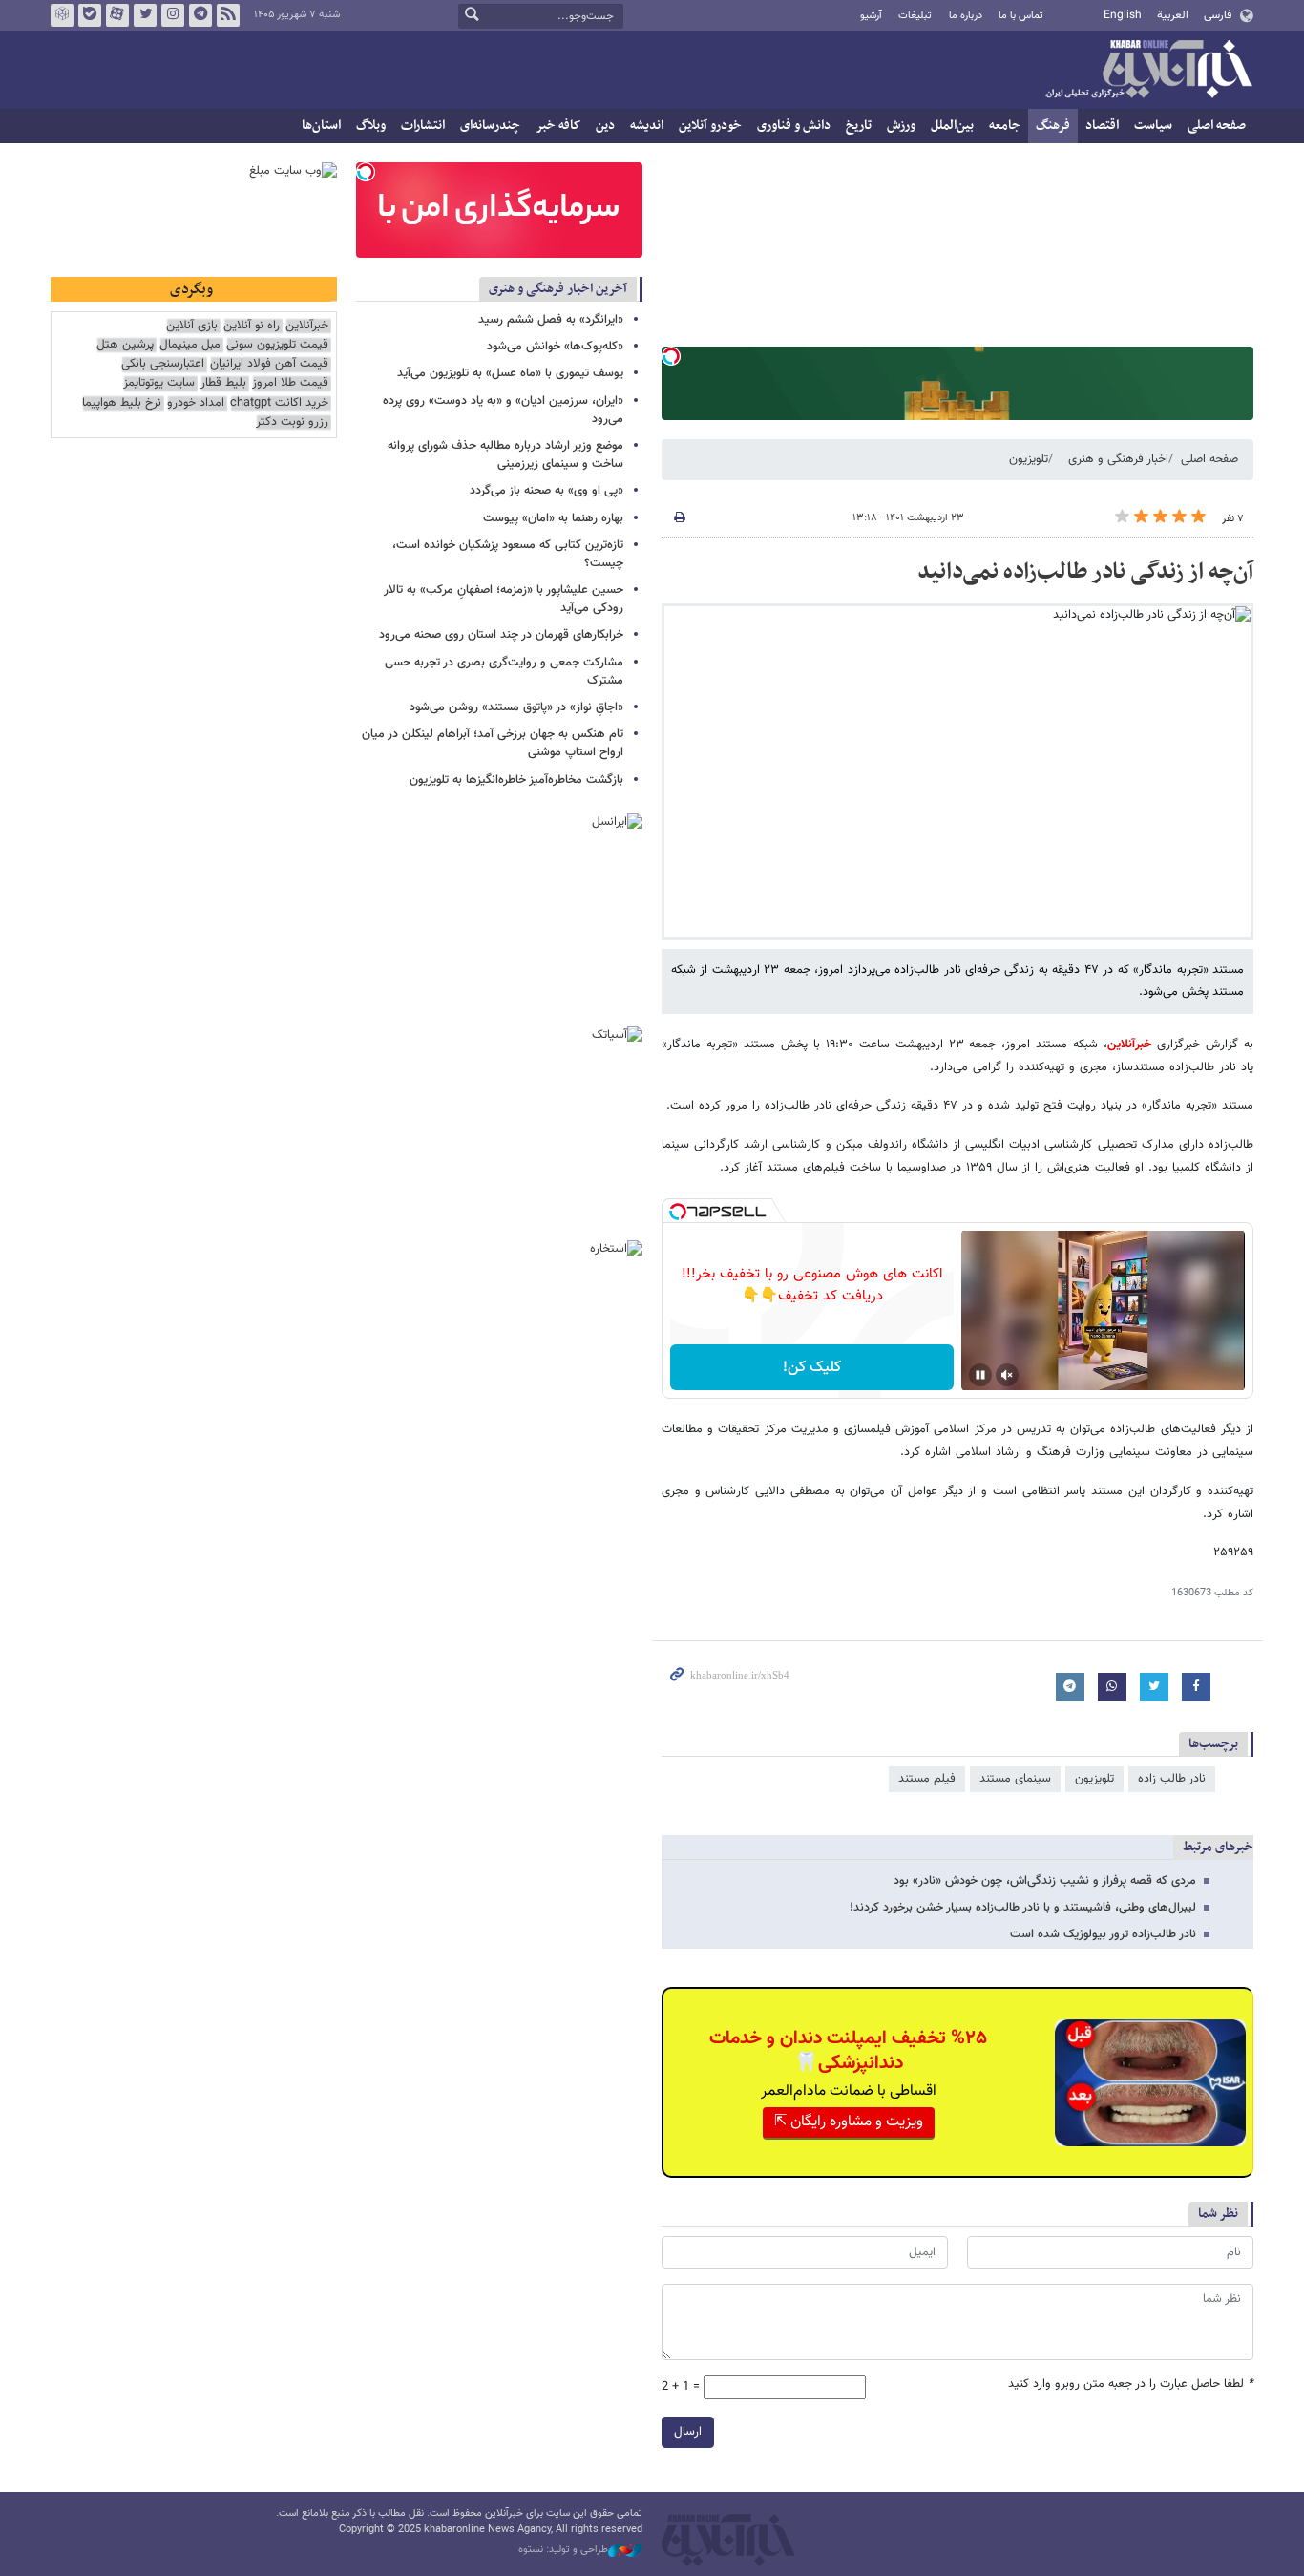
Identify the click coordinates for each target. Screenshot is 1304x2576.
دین (605, 126)
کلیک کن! (812, 1368)
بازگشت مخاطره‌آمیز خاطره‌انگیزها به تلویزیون (516, 780)
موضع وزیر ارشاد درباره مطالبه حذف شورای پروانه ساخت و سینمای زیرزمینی (505, 455)
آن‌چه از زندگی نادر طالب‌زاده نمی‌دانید (1085, 572)
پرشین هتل (125, 345)
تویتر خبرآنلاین (145, 15)
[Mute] (1007, 1375)
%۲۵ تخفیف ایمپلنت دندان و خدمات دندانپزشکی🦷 (848, 2051)
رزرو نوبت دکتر (292, 422)
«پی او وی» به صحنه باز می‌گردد (547, 491)
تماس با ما (1021, 16)
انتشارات (423, 126)
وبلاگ (371, 126)
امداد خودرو (196, 403)
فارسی (1218, 15)
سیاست (1153, 126)
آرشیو (871, 16)
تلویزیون (1029, 459)
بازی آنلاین (192, 326)
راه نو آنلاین (252, 326)
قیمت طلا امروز (290, 383)
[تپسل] (671, 356)
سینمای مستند (1015, 1779)
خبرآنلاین (1148, 71)
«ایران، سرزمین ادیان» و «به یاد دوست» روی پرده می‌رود (503, 410)
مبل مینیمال (190, 345)
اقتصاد (1102, 126)
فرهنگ (1053, 126)
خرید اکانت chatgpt (279, 403)
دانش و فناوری (794, 126)
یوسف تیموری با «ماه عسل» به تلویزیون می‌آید (510, 373)
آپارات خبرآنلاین (117, 15)
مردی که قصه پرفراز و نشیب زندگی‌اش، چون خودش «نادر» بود (1045, 1881)
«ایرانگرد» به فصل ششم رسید (551, 320)
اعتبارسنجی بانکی (163, 364)
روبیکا (62, 15)
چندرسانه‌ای (490, 126)
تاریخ (859, 126)
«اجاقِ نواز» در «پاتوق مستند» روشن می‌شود (516, 707)
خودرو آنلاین (710, 126)
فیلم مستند (927, 1779)
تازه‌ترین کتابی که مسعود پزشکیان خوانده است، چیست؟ (508, 554)
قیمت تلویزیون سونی (277, 345)
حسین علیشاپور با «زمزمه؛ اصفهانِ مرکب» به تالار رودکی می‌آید (504, 599)
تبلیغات (915, 16)
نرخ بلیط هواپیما (122, 403)
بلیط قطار (223, 383)
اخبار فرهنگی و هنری (1118, 459)
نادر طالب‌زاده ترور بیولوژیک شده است (1103, 1934)
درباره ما (966, 16)
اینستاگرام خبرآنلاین (173, 15)
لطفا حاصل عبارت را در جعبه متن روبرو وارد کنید (1131, 2385)
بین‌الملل (952, 126)
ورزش (901, 126)
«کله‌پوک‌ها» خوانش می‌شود (555, 347)
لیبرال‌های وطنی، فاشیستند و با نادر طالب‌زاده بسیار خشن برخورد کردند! (1023, 1908)
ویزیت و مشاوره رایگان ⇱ (849, 2122)
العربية (1173, 15)
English (1123, 15)
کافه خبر (558, 126)
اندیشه (647, 126)
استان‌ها (321, 126)
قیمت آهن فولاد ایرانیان (269, 364)
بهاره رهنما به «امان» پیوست (553, 518)
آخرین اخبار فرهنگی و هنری (558, 289)
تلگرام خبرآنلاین (200, 15)
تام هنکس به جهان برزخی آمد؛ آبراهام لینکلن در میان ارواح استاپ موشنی (493, 743)
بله (90, 15)
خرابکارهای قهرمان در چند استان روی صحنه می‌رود (501, 635)
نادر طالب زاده (1172, 1779)
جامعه (1005, 126)
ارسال (688, 2432)
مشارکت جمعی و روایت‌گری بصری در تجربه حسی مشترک (504, 672)
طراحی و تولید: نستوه (563, 2550)
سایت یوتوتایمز (159, 383)
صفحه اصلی (1217, 126)
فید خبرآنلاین (228, 15)
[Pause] (980, 1375)
